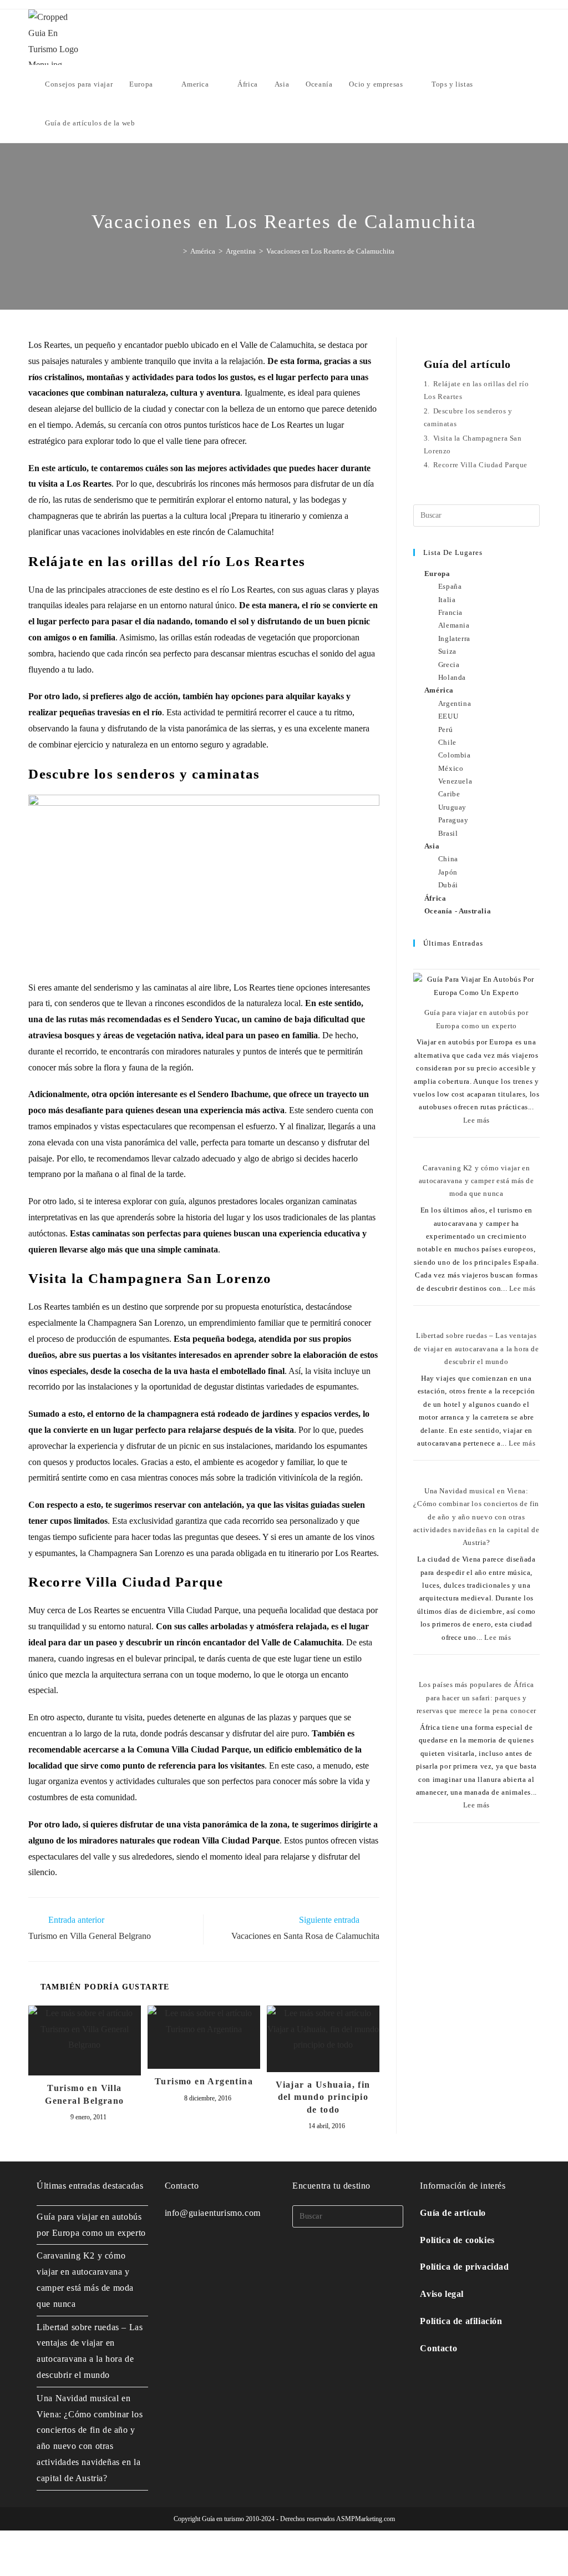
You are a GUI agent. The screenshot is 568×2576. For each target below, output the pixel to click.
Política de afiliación (461, 2321)
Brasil (448, 833)
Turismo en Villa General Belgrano (84, 2094)
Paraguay (453, 820)
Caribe (449, 794)
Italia (447, 600)
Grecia (449, 665)
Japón (448, 872)
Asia (432, 846)
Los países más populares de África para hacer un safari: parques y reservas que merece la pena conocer (476, 1698)
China (448, 859)
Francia (450, 612)
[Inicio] (177, 251)
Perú (445, 729)
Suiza (447, 651)
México (451, 768)
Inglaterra (454, 638)
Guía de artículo (453, 2213)
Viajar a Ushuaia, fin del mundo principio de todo (323, 2097)
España (450, 586)
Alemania (454, 625)
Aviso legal (442, 2294)
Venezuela (455, 781)
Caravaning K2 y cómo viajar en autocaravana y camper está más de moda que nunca (476, 1181)
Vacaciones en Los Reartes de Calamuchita (330, 251)
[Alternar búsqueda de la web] (154, 123)
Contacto (438, 2348)
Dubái (448, 885)
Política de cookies (457, 2240)
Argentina (455, 703)
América (439, 690)
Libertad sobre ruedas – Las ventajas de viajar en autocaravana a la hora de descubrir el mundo (476, 1348)
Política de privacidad (464, 2267)
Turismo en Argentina (204, 2081)
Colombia (455, 755)
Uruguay (452, 807)
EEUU (448, 716)
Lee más (476, 1120)
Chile (447, 742)
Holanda (452, 677)
